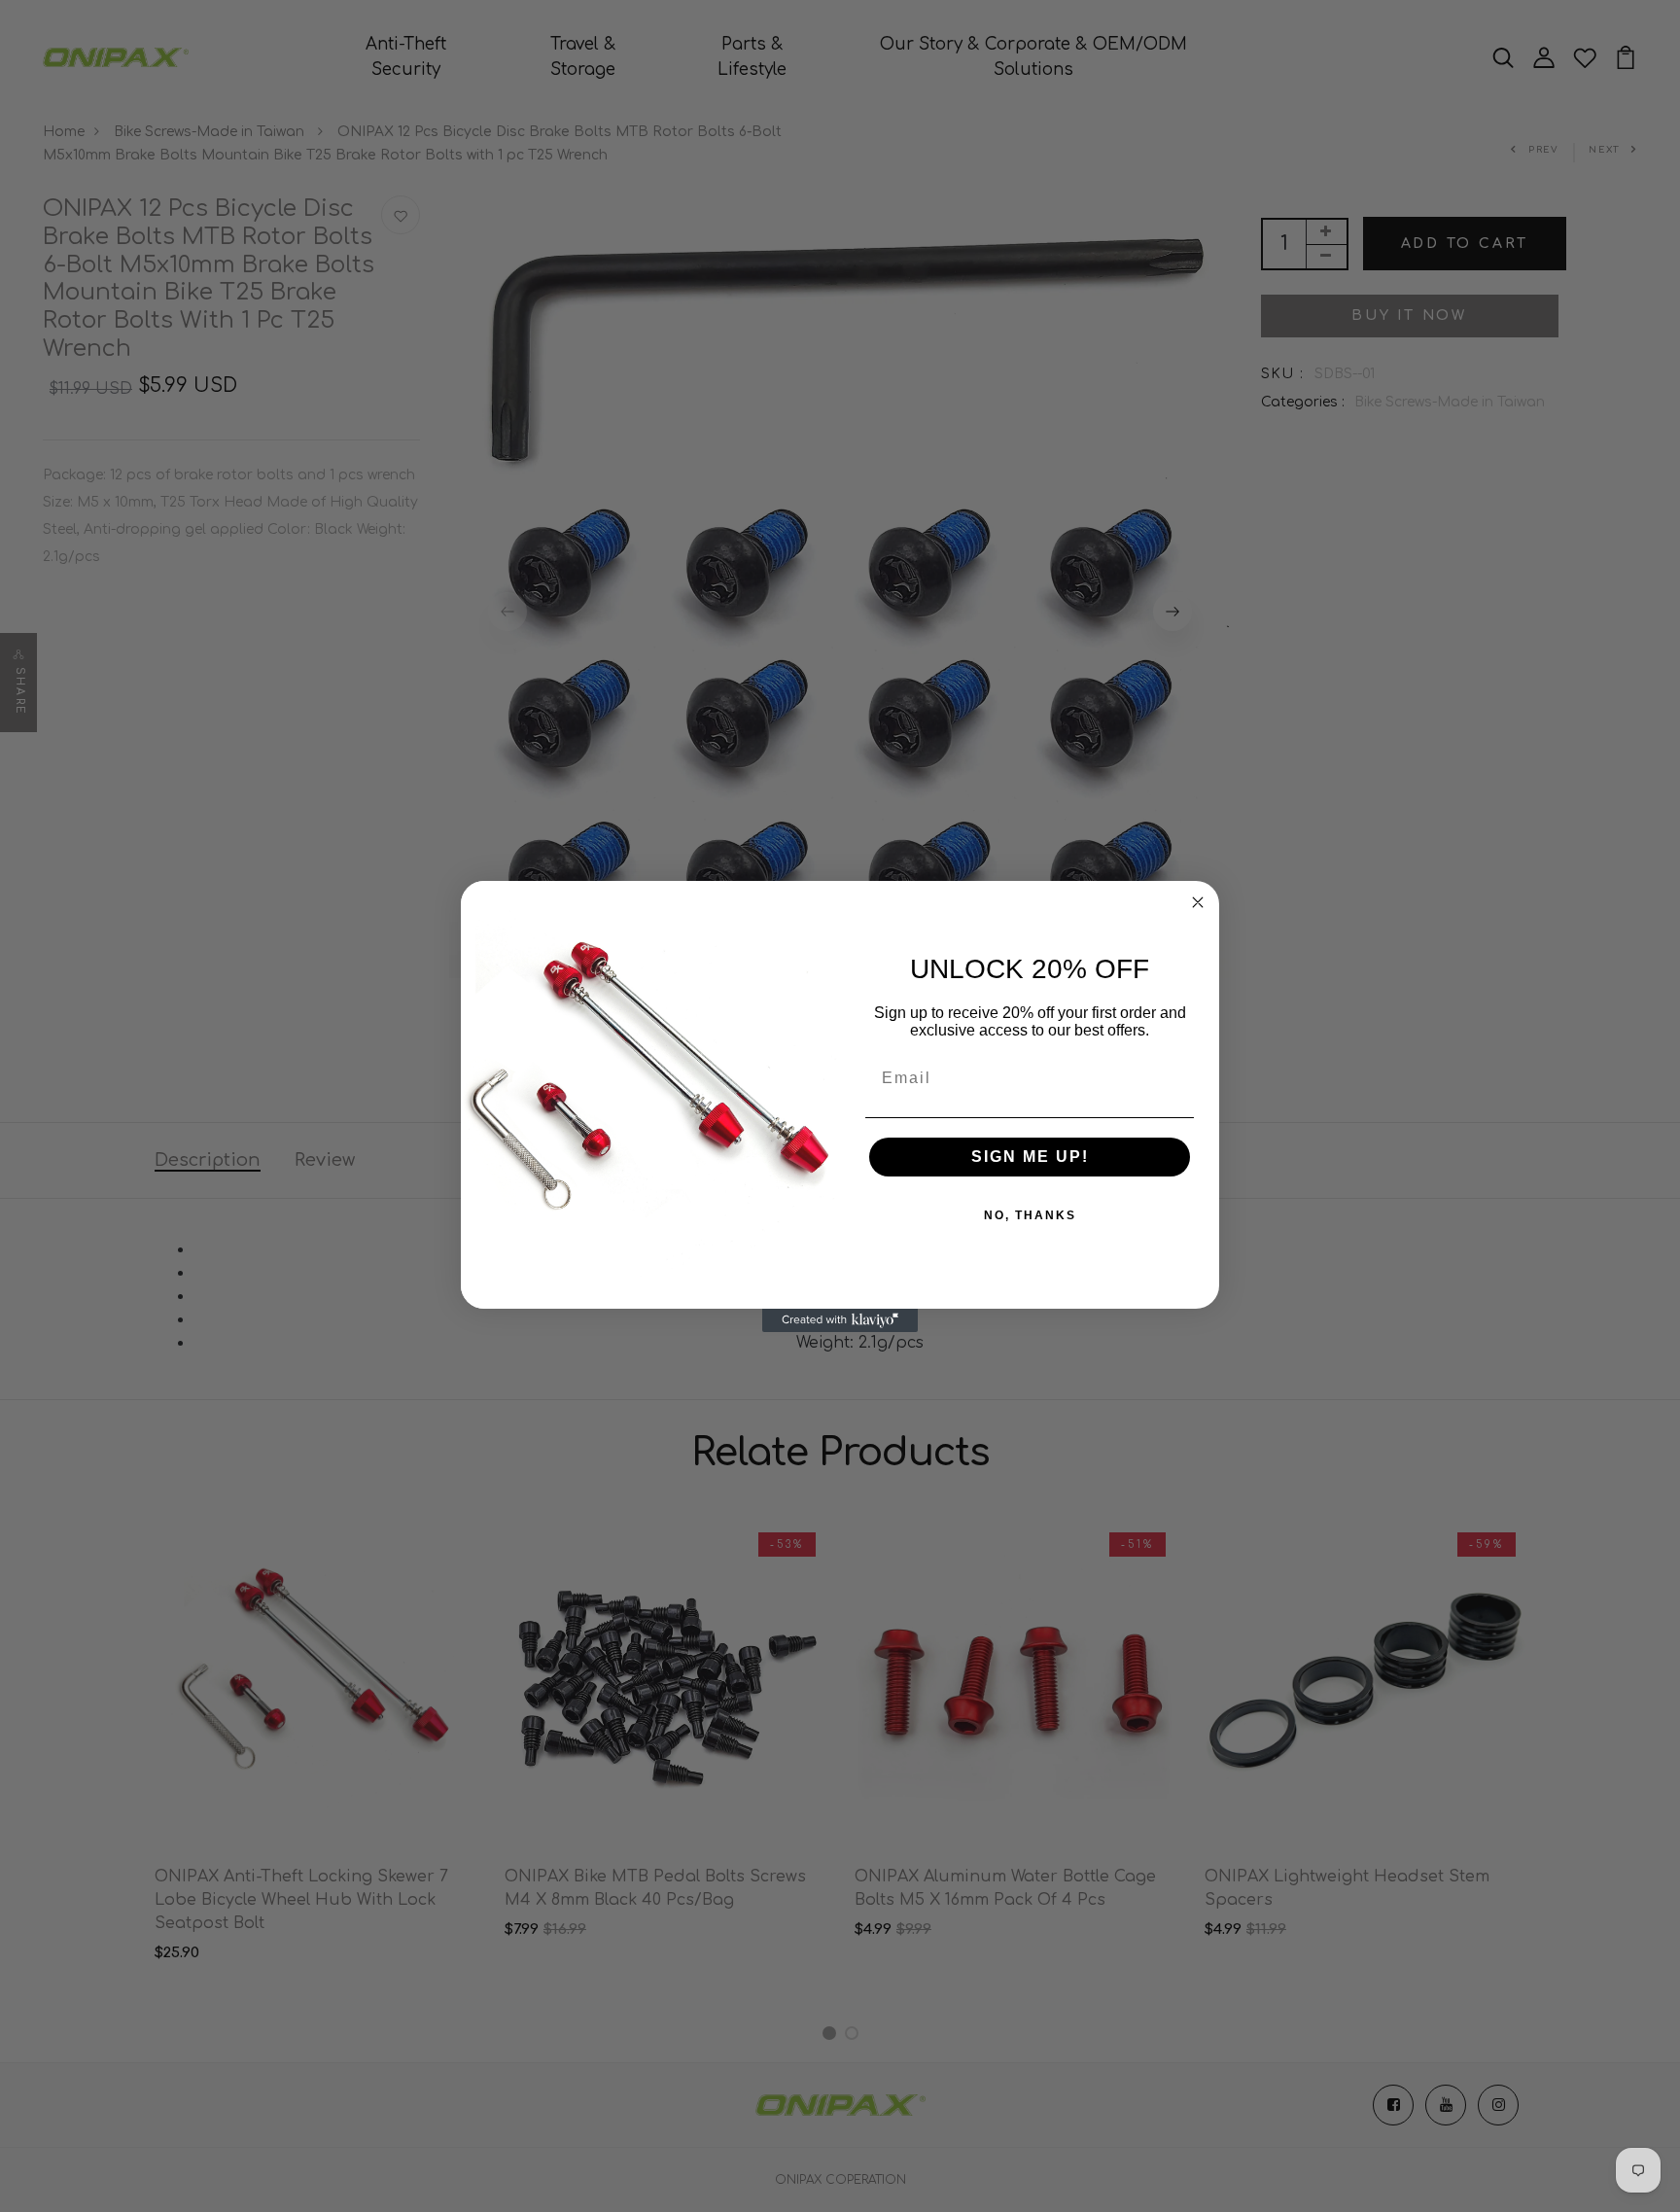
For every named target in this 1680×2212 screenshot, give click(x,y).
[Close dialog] (1198, 902)
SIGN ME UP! (1030, 1157)
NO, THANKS (1030, 1215)
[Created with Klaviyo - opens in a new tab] (840, 1320)
